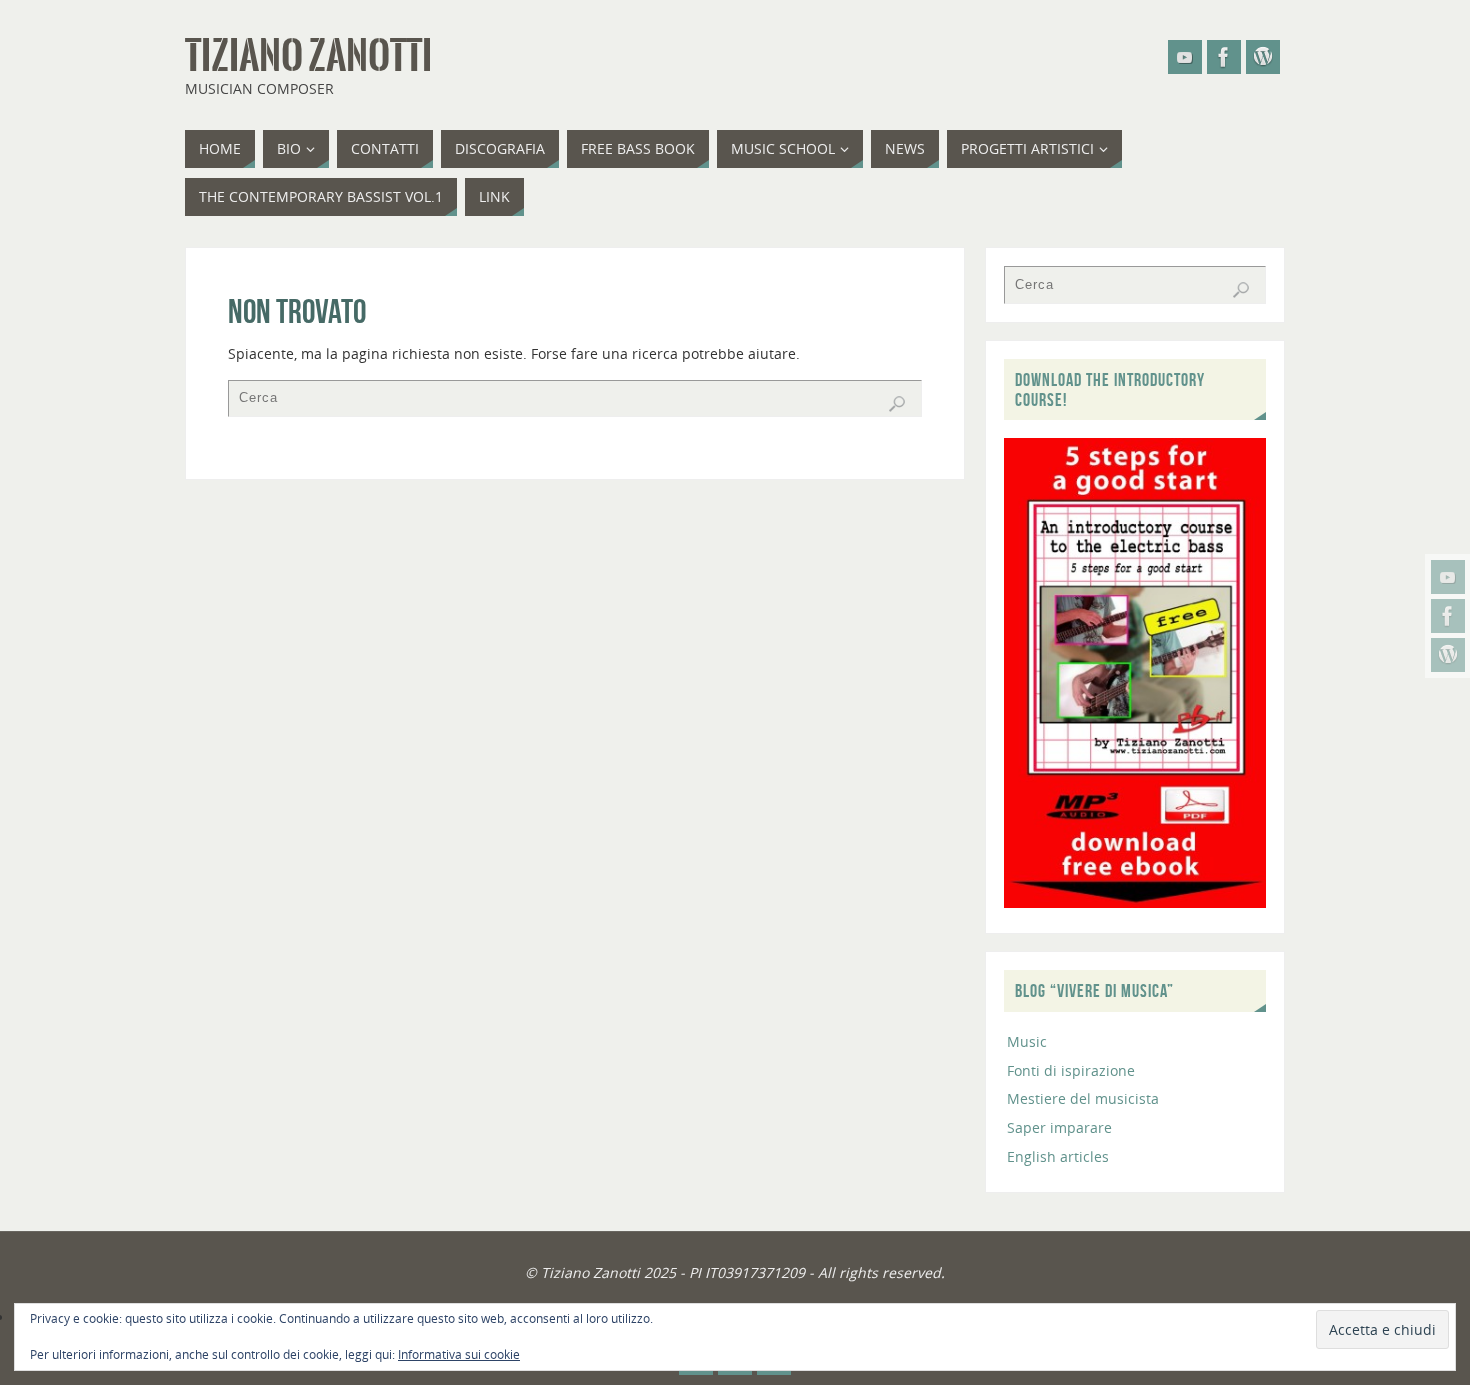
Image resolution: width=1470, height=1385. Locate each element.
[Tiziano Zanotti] (1448, 577)
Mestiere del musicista (1083, 1098)
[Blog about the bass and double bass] (1448, 655)
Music (1027, 1041)
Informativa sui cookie (459, 1354)
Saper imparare (1059, 1127)
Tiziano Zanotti (308, 56)
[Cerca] (897, 404)
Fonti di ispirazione (1071, 1070)
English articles (1058, 1156)
